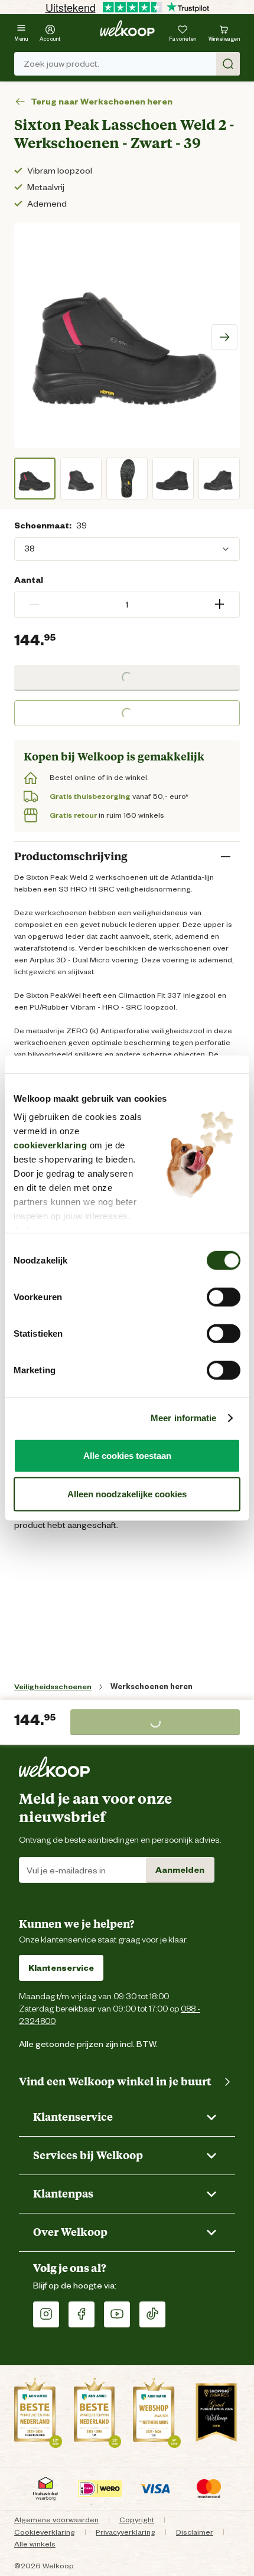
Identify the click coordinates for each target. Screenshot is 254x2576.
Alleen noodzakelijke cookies (127, 1494)
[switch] (224, 1297)
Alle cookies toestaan (127, 1455)
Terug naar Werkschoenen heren (102, 102)
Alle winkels (35, 2544)
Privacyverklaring (126, 2532)
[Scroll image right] (224, 337)
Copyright (137, 2520)
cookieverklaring (50, 1145)
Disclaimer (195, 2532)
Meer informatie (184, 1418)
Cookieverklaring (45, 2532)
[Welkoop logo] (127, 28)
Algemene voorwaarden (56, 2520)
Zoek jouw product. (61, 64)
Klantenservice (61, 1968)
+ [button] (219, 604)
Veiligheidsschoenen (53, 1687)
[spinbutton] (127, 605)
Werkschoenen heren (152, 1687)
